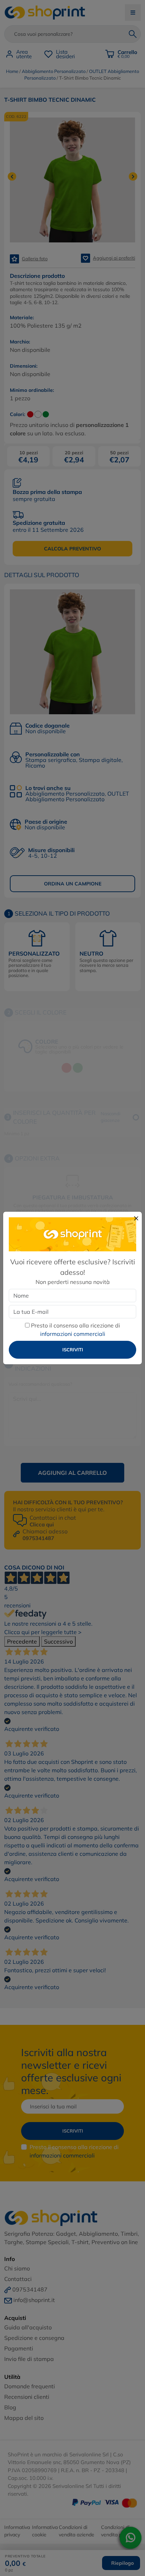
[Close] (136, 1218)
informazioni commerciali (73, 1334)
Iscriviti (73, 1350)
